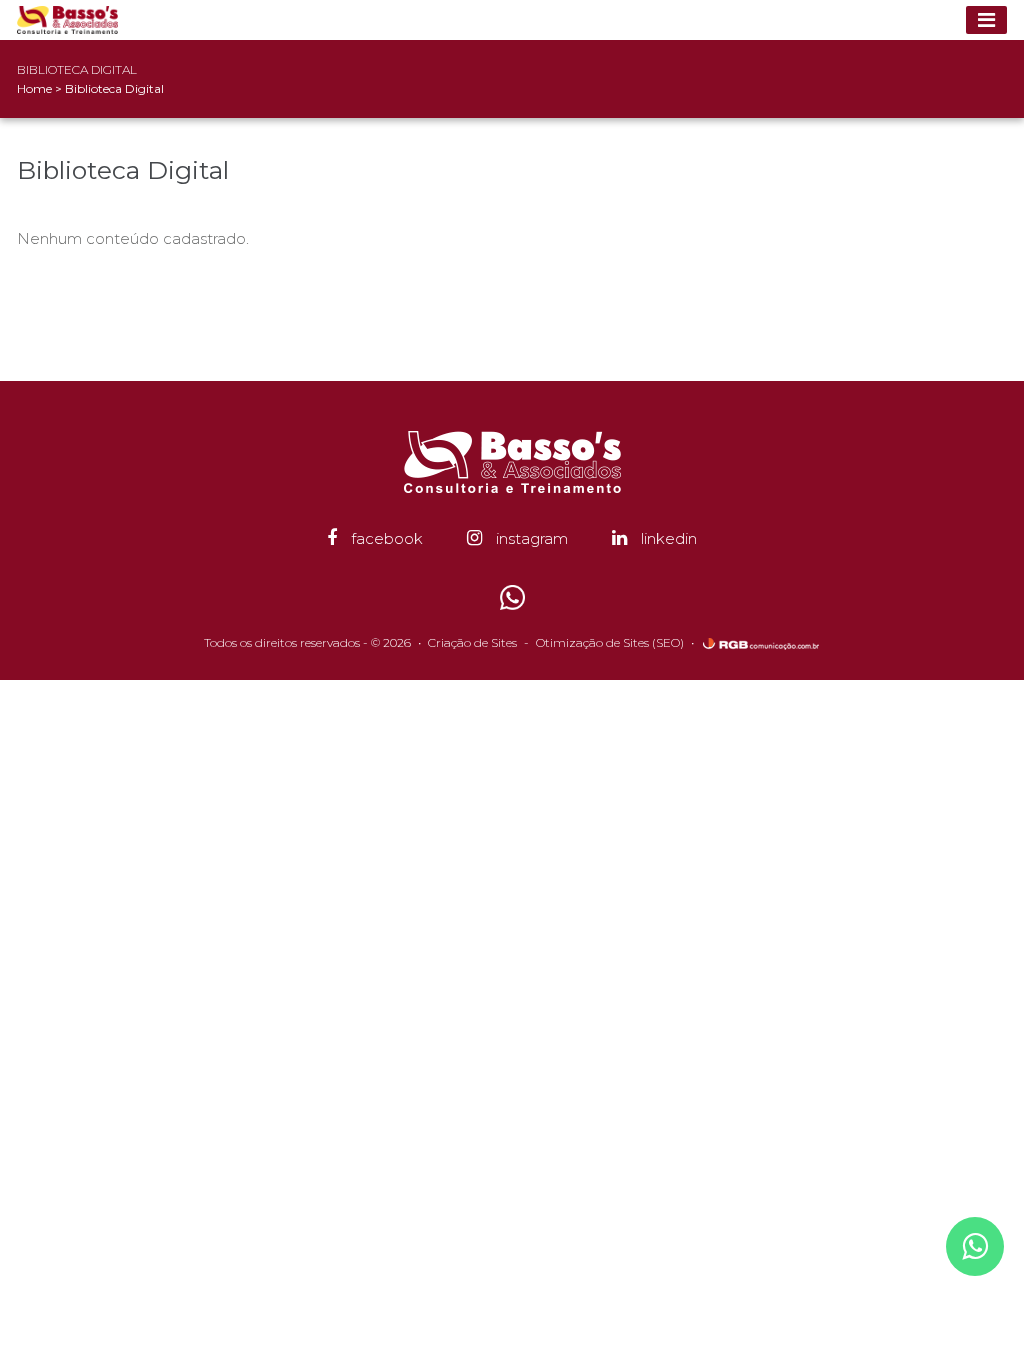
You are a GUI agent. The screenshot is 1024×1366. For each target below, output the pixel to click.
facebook (385, 538)
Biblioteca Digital (114, 88)
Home (34, 88)
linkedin (667, 538)
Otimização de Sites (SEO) (610, 642)
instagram (530, 538)
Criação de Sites (472, 642)
